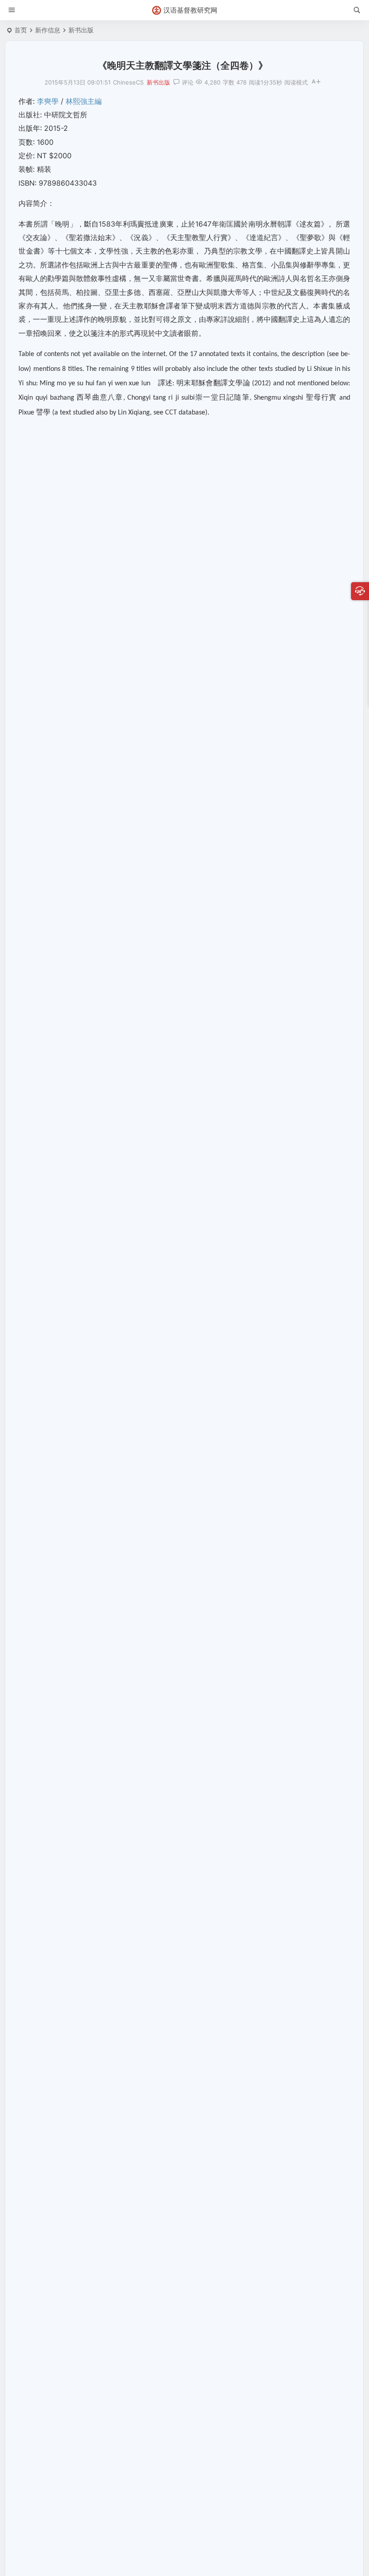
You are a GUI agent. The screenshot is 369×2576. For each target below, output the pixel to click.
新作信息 (48, 30)
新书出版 (81, 30)
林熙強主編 (84, 101)
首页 (21, 30)
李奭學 (48, 101)
